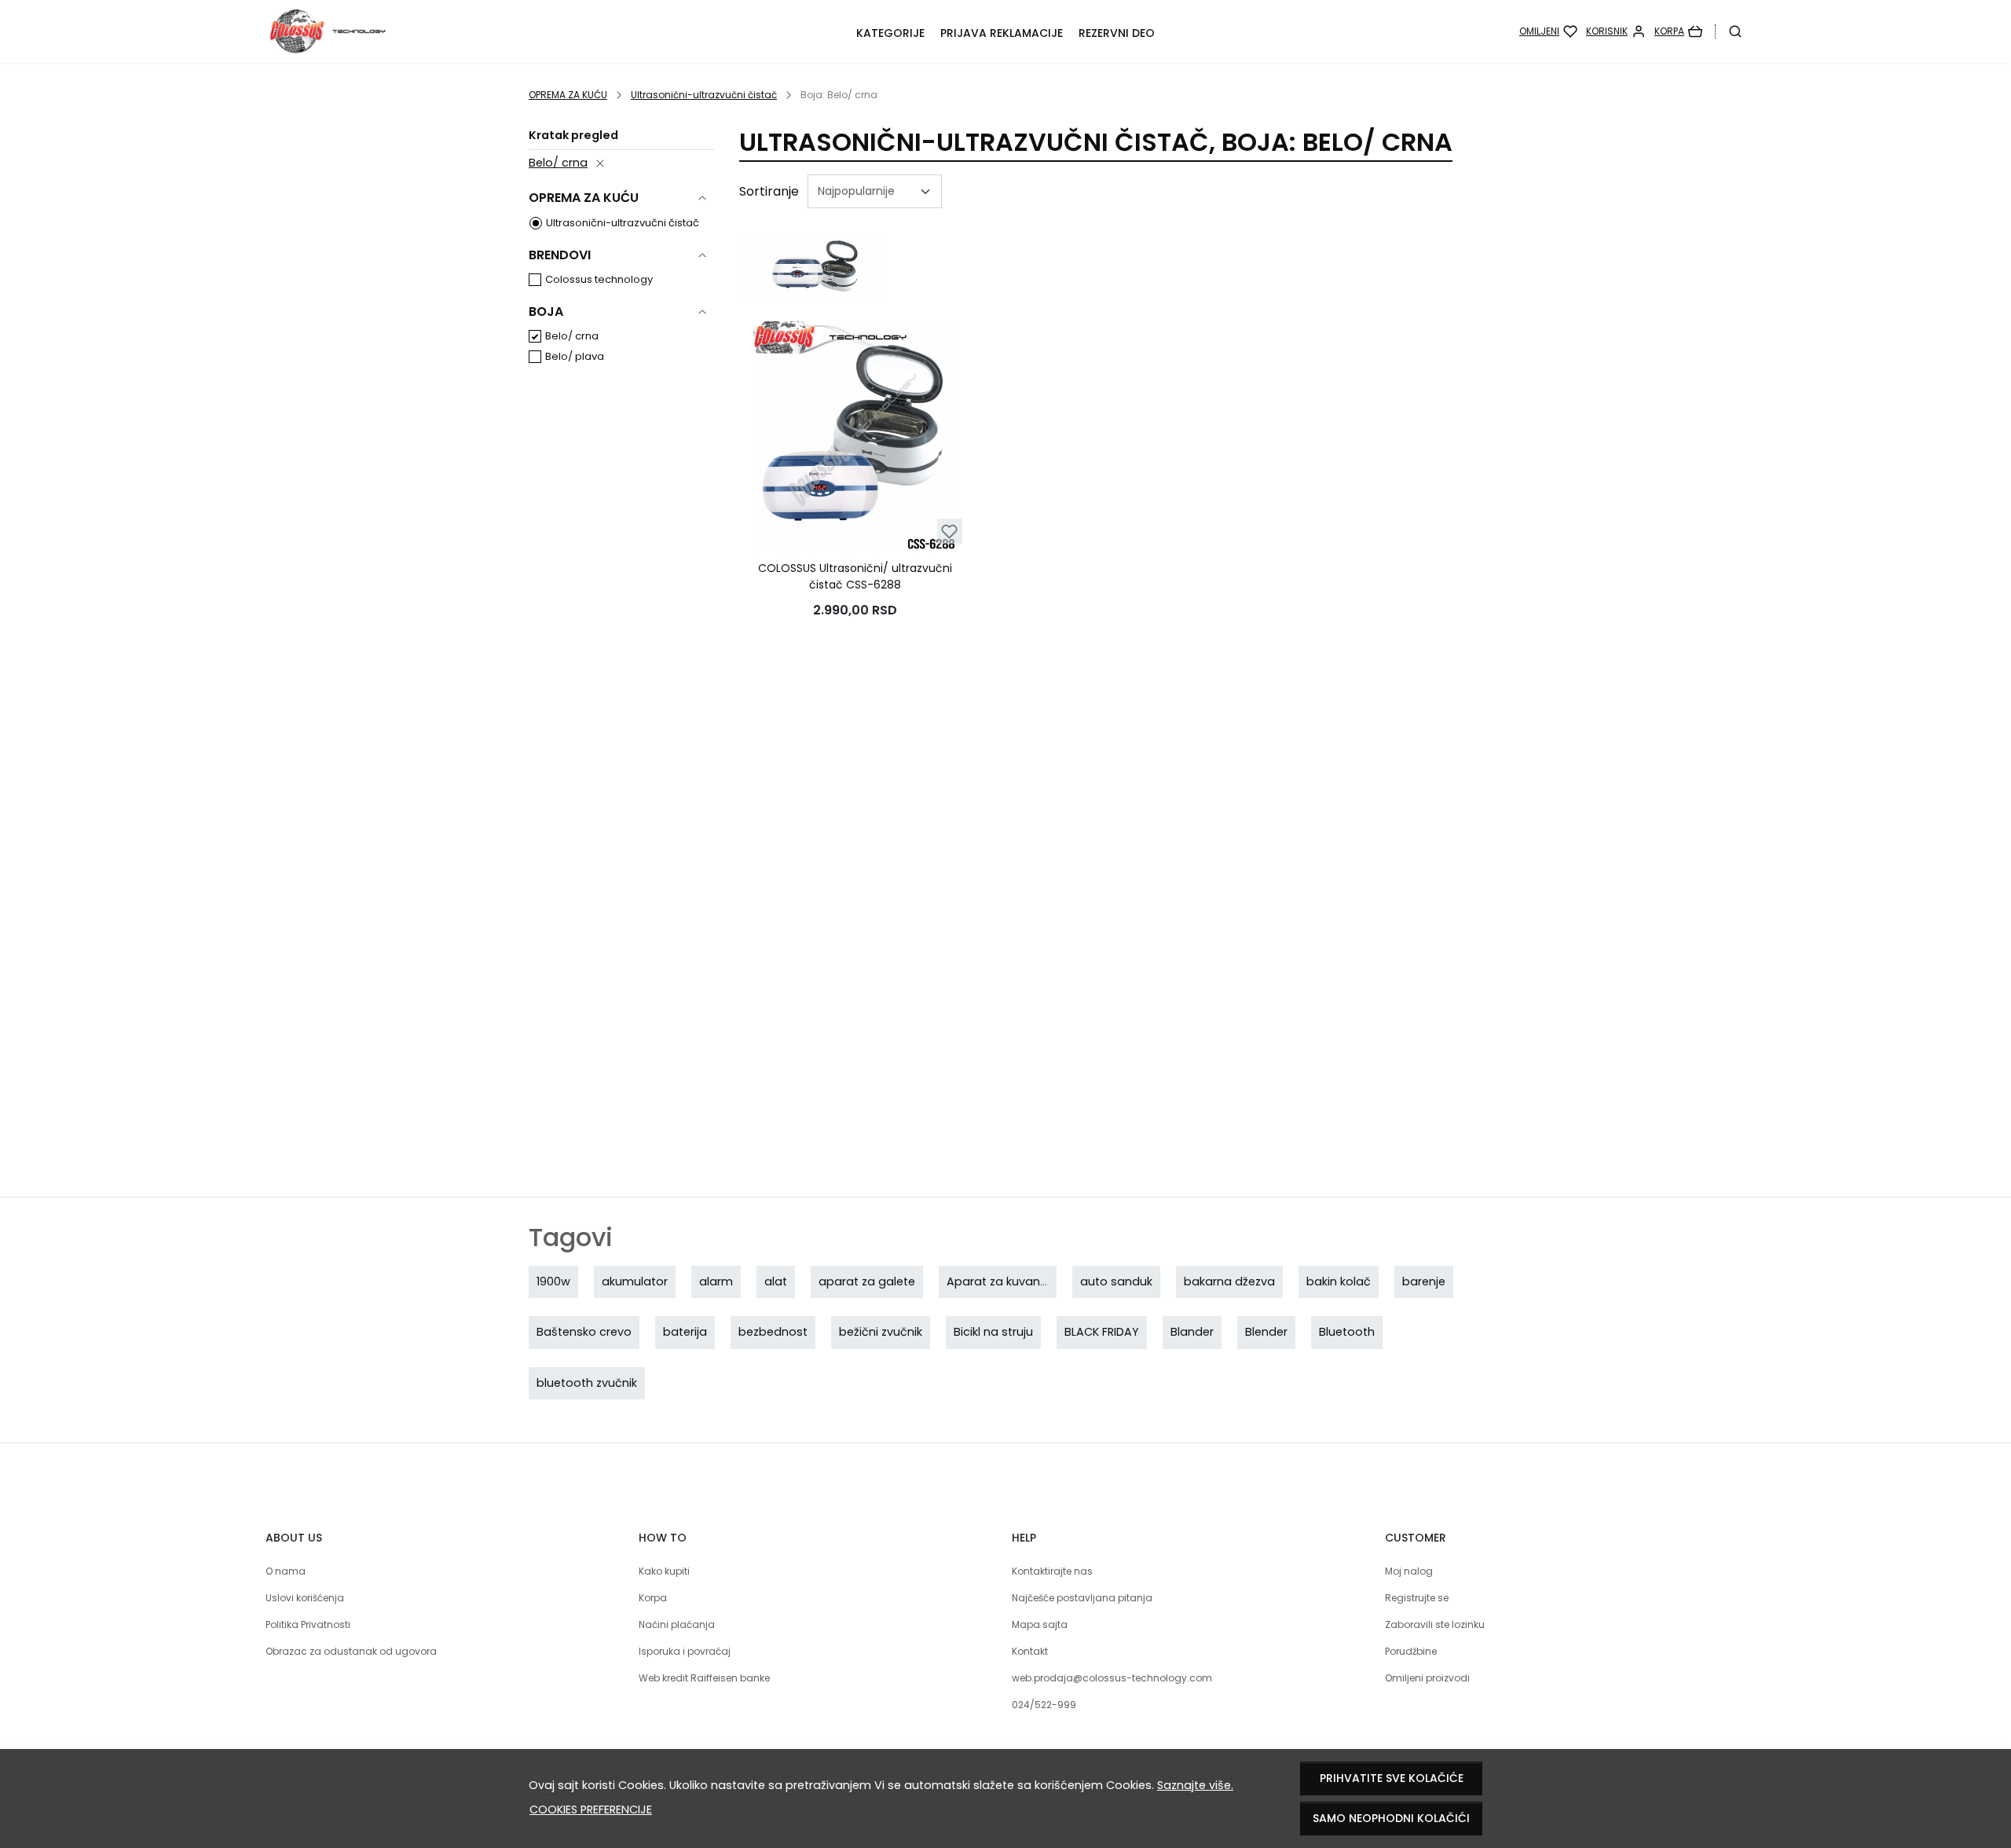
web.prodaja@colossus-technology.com (1112, 1678)
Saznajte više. (1195, 1785)
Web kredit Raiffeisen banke (704, 1678)
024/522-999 (1044, 1705)
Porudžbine (1411, 1651)
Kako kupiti (664, 1571)
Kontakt (1030, 1651)
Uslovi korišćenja (305, 1598)
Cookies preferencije (591, 1809)
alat (776, 1281)
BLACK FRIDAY (1102, 1332)
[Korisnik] (1616, 31)
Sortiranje (769, 191)
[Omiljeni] (1548, 31)
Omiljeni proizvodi (1427, 1678)
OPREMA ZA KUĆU (568, 95)
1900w (553, 1281)
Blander (1192, 1332)
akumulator (635, 1281)
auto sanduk (1116, 1281)
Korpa (653, 1598)
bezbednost (773, 1332)
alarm (716, 1281)
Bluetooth (1347, 1332)
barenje (1424, 1281)
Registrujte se (1417, 1598)
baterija (685, 1332)
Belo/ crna (558, 163)
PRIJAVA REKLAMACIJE (1002, 33)
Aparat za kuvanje (998, 1281)
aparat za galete (867, 1281)
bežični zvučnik (881, 1332)
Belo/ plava (575, 356)
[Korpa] (1678, 31)
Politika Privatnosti (308, 1624)
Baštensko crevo (584, 1332)
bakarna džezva (1229, 1281)
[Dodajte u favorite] (949, 532)
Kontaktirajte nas (1052, 1571)
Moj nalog (1409, 1571)
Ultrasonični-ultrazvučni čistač (704, 95)
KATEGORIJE (890, 33)
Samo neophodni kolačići (1391, 1818)
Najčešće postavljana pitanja (1082, 1598)
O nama (286, 1571)
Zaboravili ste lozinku (1435, 1624)
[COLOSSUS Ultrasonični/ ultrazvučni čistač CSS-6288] (855, 437)
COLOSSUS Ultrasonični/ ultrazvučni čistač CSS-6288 (855, 576)
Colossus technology (599, 279)
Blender (1266, 1332)
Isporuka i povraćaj (685, 1651)
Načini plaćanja (677, 1624)
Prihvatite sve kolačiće (1392, 1778)
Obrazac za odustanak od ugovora (351, 1651)
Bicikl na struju (993, 1332)
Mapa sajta (1040, 1624)
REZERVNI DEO (1117, 33)
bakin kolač (1339, 1281)
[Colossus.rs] (401, 31)
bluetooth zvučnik (587, 1383)
